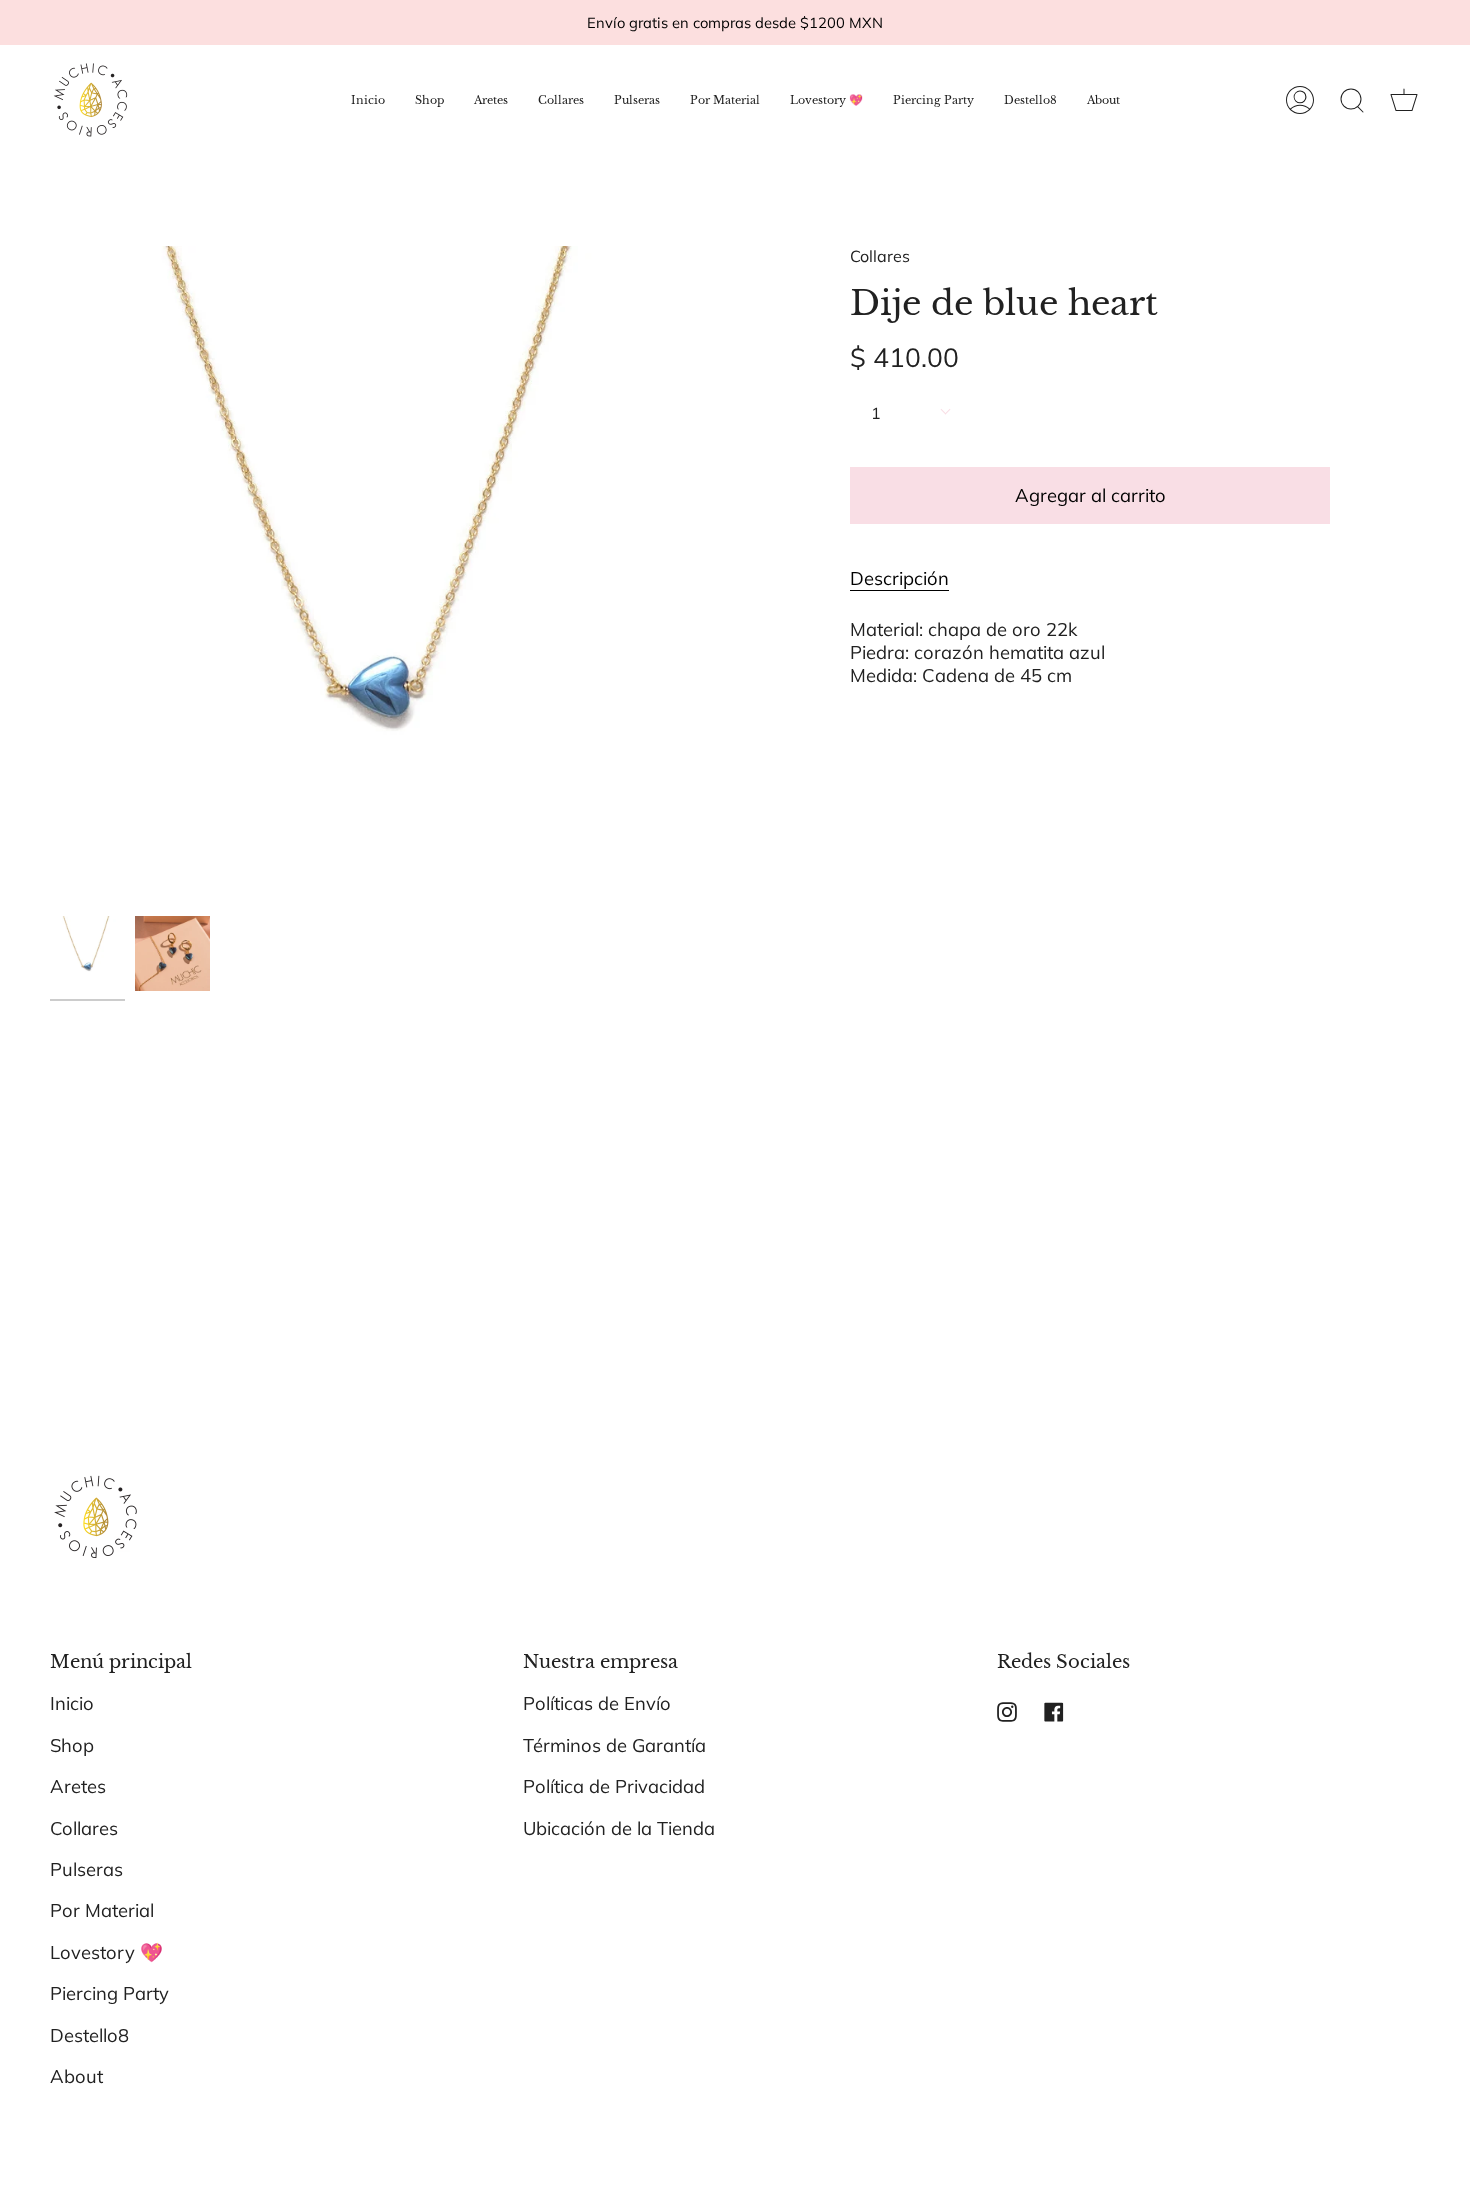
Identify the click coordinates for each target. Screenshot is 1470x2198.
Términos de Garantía (614, 1745)
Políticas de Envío (597, 1703)
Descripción (899, 578)
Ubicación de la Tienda (619, 1828)
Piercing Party (109, 1993)
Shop (72, 1745)
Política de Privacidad (614, 1786)
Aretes (78, 1786)
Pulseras (86, 1869)
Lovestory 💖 (106, 1952)
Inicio (72, 1703)
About (76, 2076)
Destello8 (89, 2035)
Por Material (102, 1910)
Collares (880, 256)
